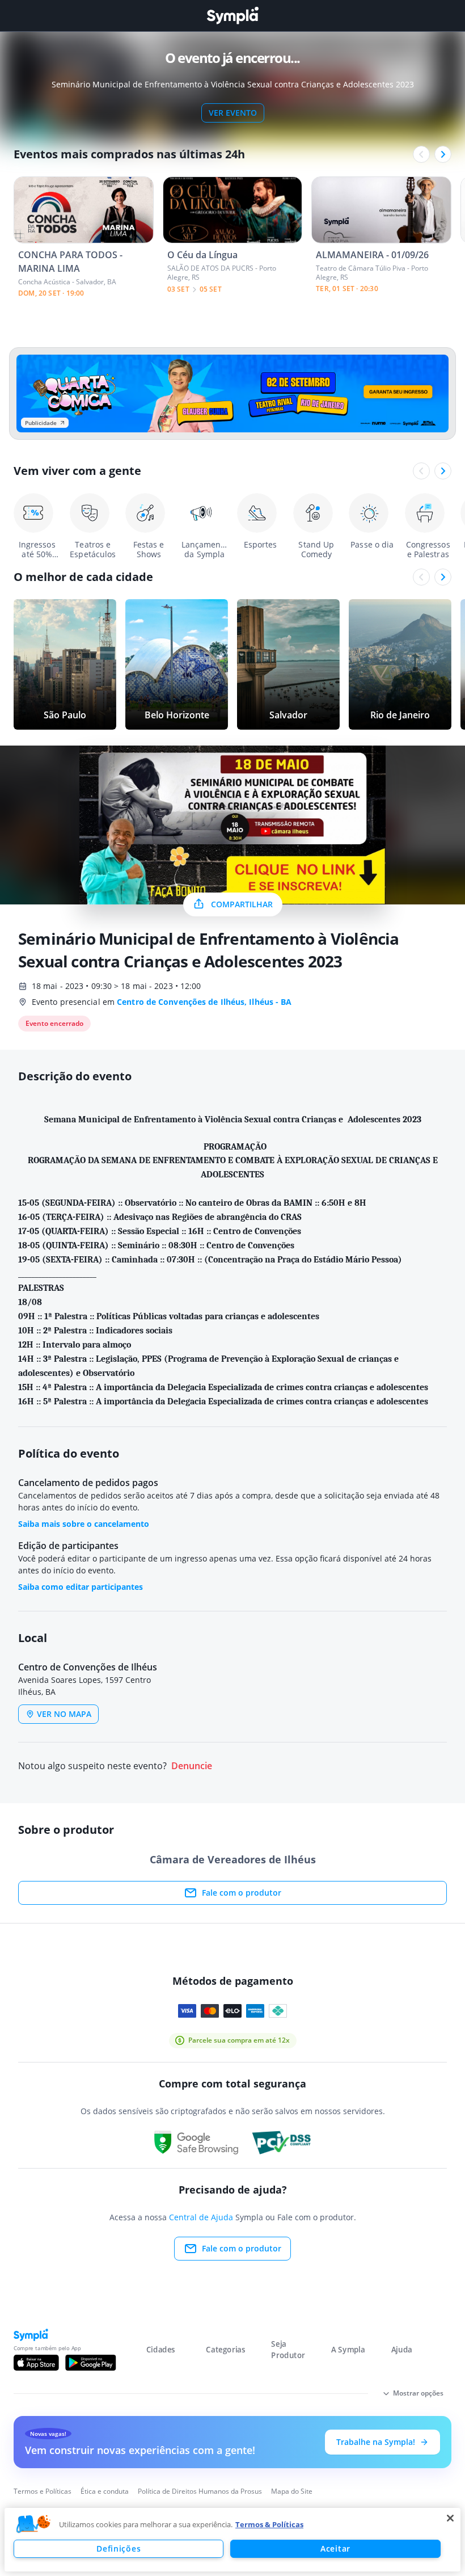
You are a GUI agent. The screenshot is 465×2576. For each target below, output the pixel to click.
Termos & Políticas (269, 2524)
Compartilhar (242, 904)
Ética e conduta (105, 2491)
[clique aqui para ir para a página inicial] (232, 16)
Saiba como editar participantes (81, 1587)
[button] (33, 2524)
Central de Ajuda (201, 2217)
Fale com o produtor (242, 1893)
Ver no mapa (64, 1714)
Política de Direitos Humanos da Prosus (200, 2491)
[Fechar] (450, 2518)
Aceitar (335, 2548)
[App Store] (36, 2363)
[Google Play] (90, 2363)
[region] (232, 2540)
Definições (119, 2548)
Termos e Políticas (43, 2491)
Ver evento (233, 113)
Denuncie (192, 1766)
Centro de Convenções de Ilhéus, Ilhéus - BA (204, 1002)
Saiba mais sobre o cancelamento (84, 1524)
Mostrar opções (418, 2393)
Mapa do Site (292, 2491)
